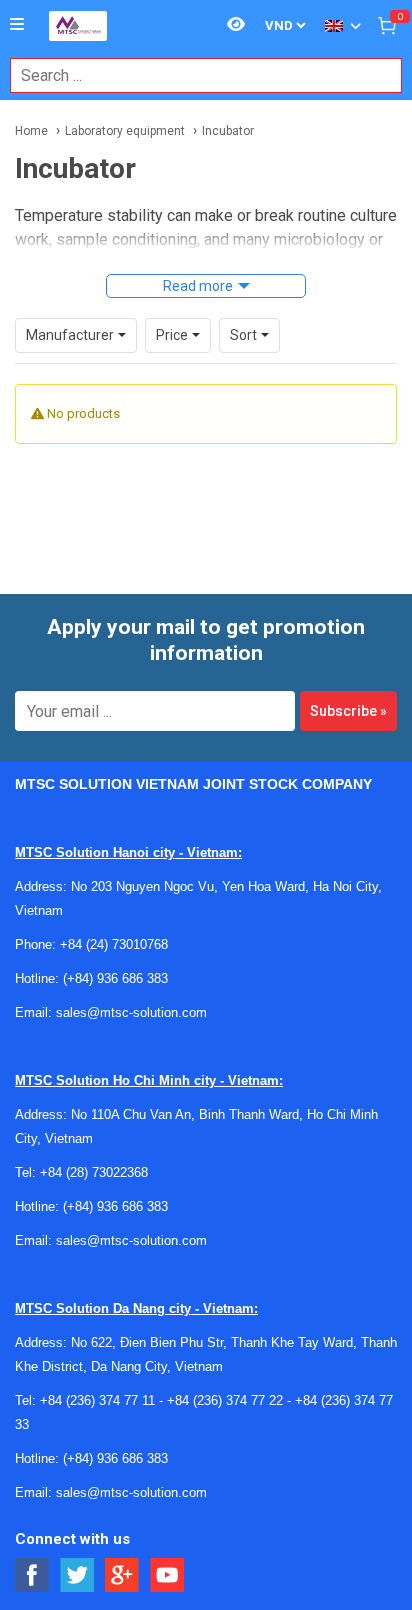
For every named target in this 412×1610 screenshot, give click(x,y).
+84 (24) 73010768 (114, 944)
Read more (198, 286)
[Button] (17, 25)
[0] (387, 25)
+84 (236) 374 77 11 (97, 1400)
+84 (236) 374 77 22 (225, 1400)
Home (31, 131)
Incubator (228, 131)
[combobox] (195, 75)
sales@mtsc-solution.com (131, 1012)
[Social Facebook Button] (32, 1575)
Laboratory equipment (125, 131)
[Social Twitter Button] (77, 1575)
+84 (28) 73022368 (94, 1172)
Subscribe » (348, 711)
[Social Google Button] (122, 1575)
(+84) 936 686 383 (115, 978)
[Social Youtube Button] (167, 1575)
